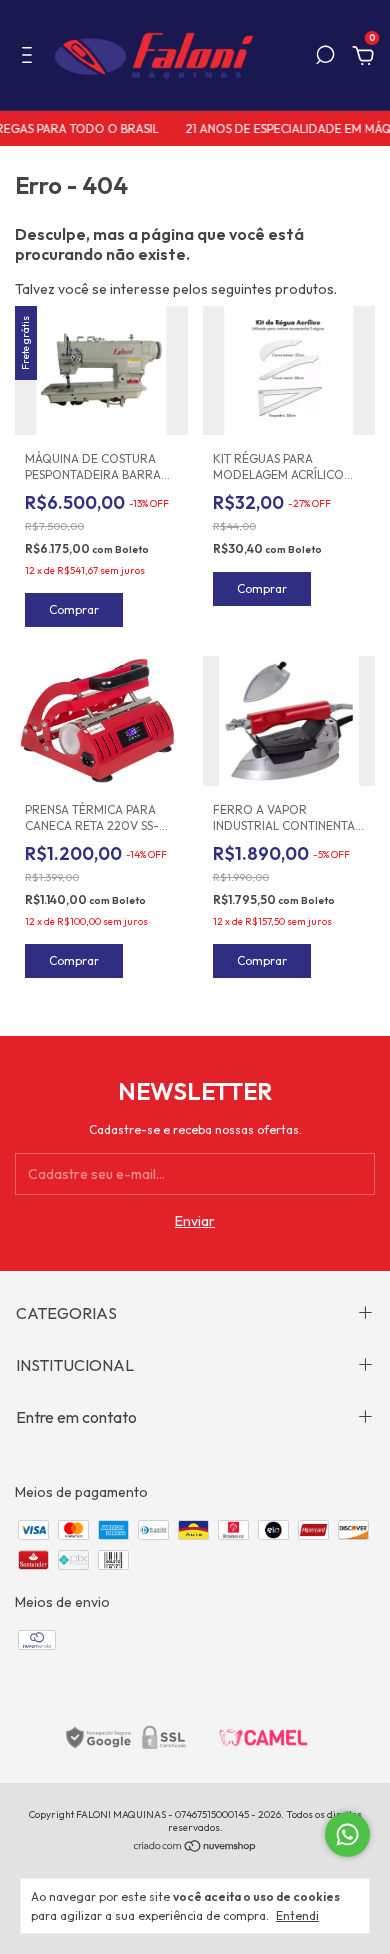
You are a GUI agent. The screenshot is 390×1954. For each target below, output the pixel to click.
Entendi (297, 1915)
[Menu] (30, 58)
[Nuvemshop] (195, 1848)
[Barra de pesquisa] (325, 58)
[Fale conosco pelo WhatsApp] (347, 1834)
